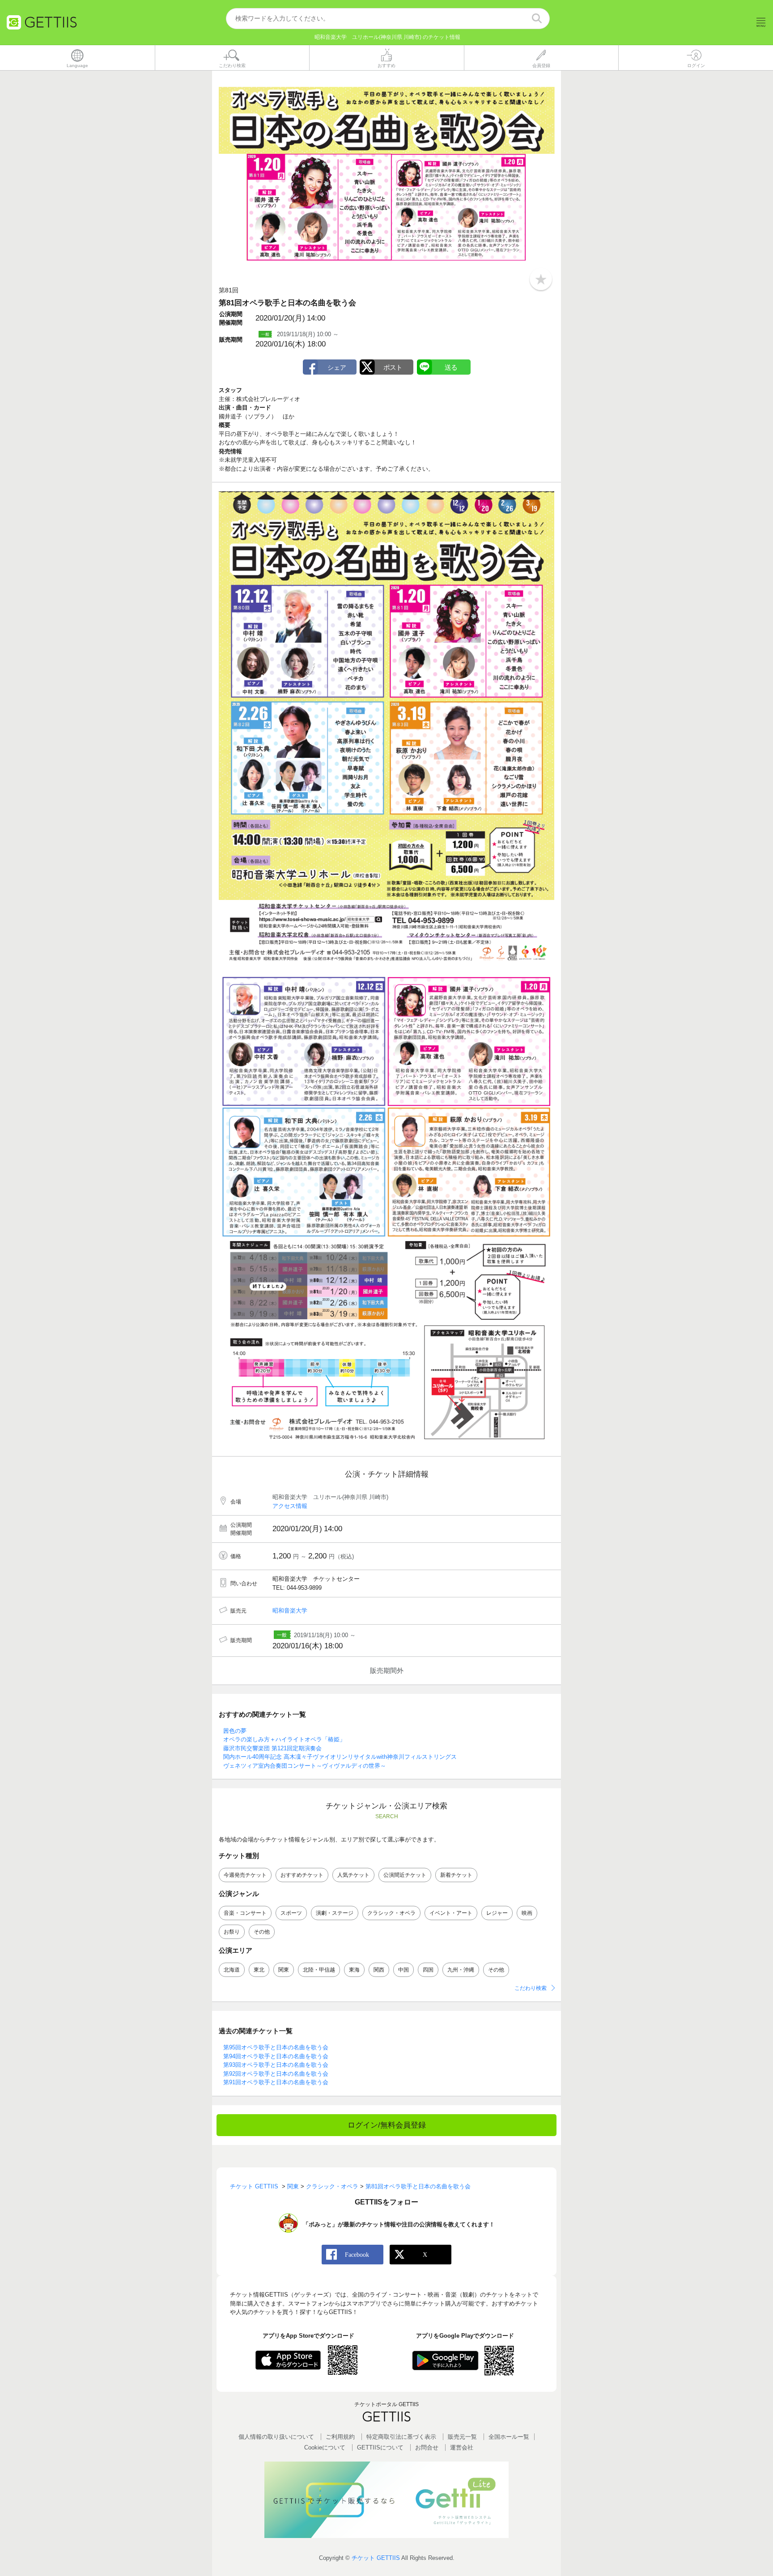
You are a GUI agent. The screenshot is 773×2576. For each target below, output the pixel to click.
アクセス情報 (290, 1506)
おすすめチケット (302, 1875)
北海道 (232, 1970)
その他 (262, 1932)
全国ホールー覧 (509, 2437)
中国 (403, 1970)
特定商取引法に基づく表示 (401, 2437)
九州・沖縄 (461, 1970)
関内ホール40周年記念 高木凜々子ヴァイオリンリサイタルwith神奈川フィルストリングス (340, 1757)
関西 (379, 1970)
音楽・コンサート (245, 1913)
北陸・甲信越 (319, 1970)
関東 (284, 1970)
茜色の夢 (235, 1731)
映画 (527, 1913)
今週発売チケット (245, 1875)
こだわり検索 (531, 1988)
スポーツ (291, 1913)
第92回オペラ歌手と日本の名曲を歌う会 (276, 2074)
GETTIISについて (380, 2447)
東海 (354, 1970)
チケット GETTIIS (376, 2558)
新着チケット (456, 1875)
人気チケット (353, 1875)
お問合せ (427, 2447)
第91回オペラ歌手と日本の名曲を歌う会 (276, 2082)
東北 (259, 1970)
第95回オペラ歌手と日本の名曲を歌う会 (276, 2047)
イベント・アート (451, 1913)
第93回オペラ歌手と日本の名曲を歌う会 (276, 2065)
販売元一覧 (462, 2437)
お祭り (232, 1932)
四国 (428, 1970)
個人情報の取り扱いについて (276, 2437)
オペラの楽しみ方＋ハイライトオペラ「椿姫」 (284, 1739)
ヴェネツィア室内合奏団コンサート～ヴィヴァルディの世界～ (305, 1766)
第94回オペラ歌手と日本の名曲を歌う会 (276, 2056)
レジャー (497, 1913)
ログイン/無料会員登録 (387, 2125)
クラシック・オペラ (391, 1913)
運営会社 (462, 2447)
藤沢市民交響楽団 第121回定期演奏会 (272, 1748)
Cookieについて (325, 2447)
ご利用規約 (340, 2437)
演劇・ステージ (335, 1913)
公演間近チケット (405, 1875)
